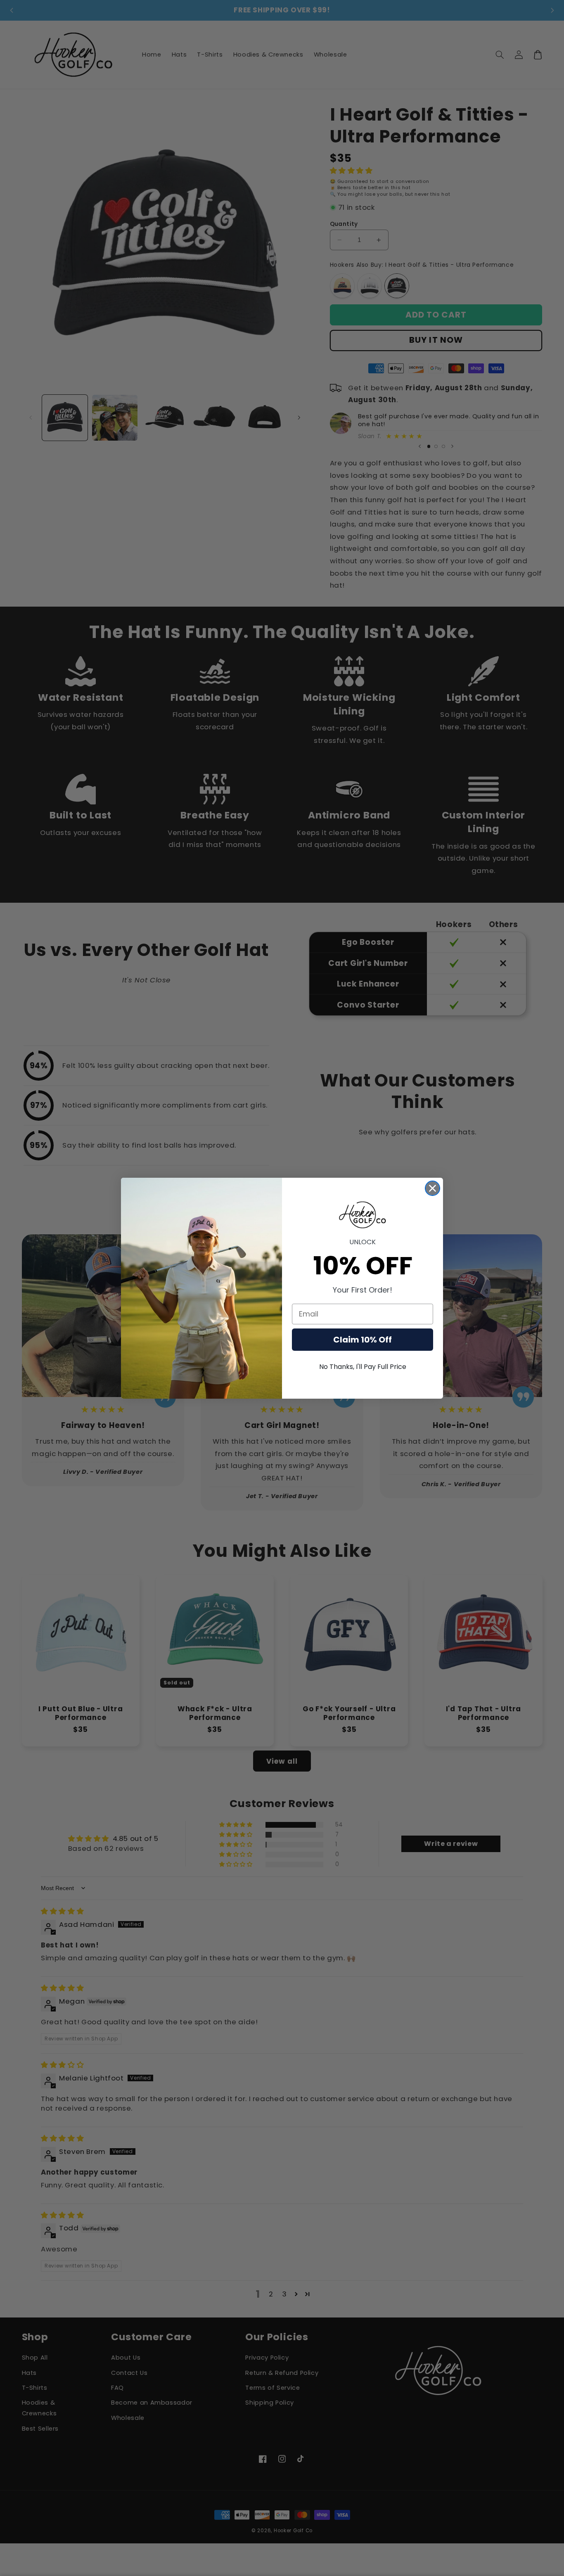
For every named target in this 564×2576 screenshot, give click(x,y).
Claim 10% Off (363, 1340)
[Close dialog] (432, 1188)
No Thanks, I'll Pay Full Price (363, 1367)
